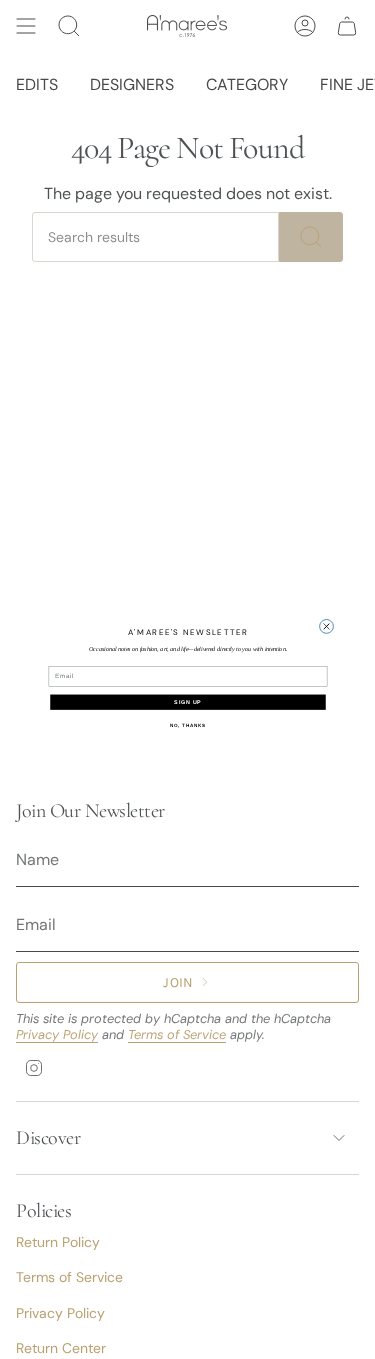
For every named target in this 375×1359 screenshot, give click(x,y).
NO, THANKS (187, 724)
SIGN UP (187, 702)
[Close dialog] (326, 626)
